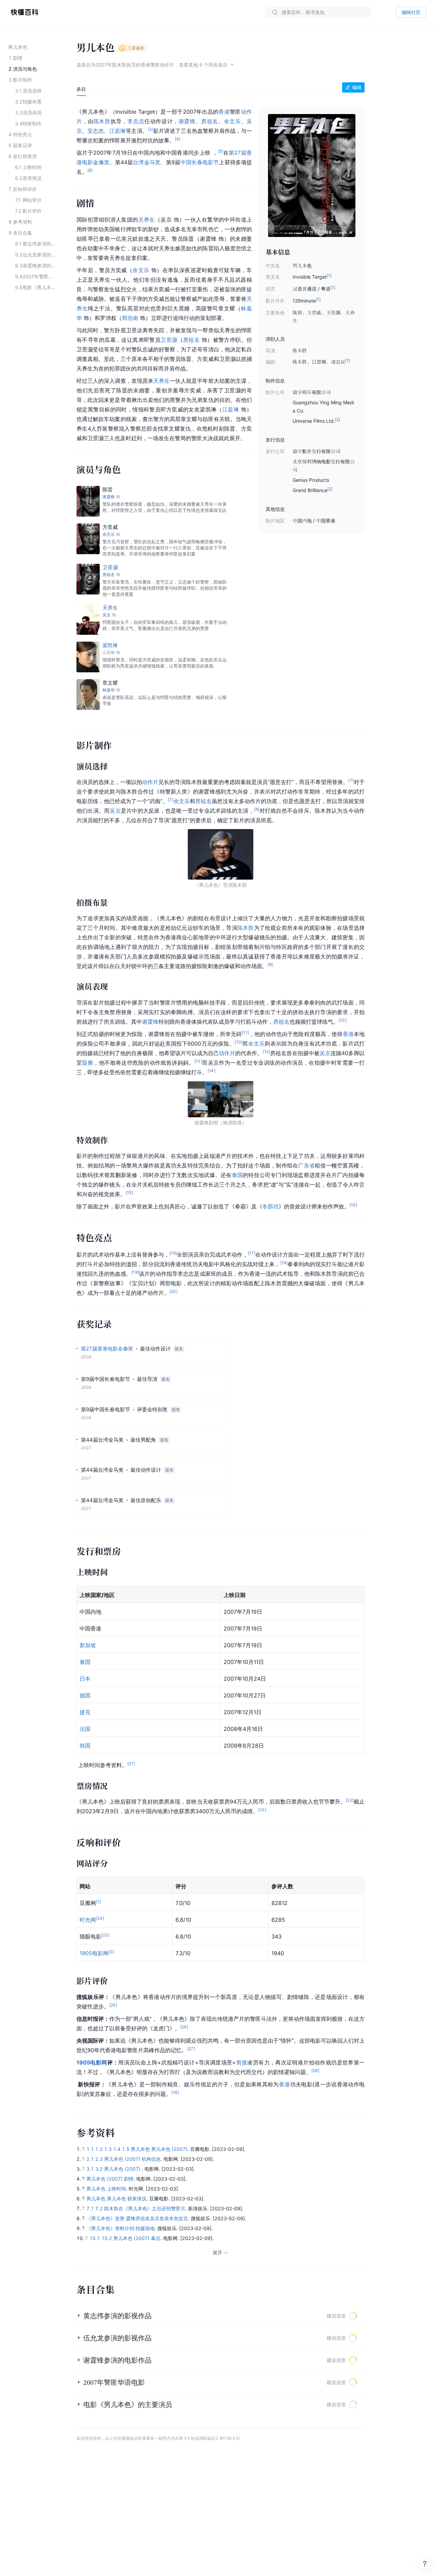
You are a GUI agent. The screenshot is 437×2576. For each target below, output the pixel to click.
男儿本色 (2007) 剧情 (110, 2179)
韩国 (85, 1746)
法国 (85, 1729)
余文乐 (232, 121)
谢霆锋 (187, 121)
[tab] (81, 89)
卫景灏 (169, 340)
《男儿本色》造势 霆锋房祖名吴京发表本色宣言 (137, 2218)
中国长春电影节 (200, 162)
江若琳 (117, 131)
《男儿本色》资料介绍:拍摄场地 (121, 2228)
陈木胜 (102, 121)
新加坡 (88, 1645)
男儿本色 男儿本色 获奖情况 (116, 2199)
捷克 (85, 1712)
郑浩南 (130, 318)
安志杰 (96, 131)
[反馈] (425, 2564)
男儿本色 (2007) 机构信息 (132, 2159)
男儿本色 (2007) (123, 2169)
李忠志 (136, 121)
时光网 (88, 1920)
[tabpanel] (221, 1101)
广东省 (306, 1165)
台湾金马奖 (147, 162)
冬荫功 (270, 1206)
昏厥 (88, 1063)
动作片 (150, 782)
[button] (221, 2316)
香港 (224, 112)
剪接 (242, 2062)
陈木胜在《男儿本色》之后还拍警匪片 (145, 2208)
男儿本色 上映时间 (106, 2189)
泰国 (237, 1175)
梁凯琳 (110, 645)
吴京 (115, 811)
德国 (85, 1695)
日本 (85, 1679)
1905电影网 (94, 1953)
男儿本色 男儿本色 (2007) (159, 2149)
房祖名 (210, 121)
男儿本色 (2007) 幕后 (137, 2238)
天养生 (147, 220)
